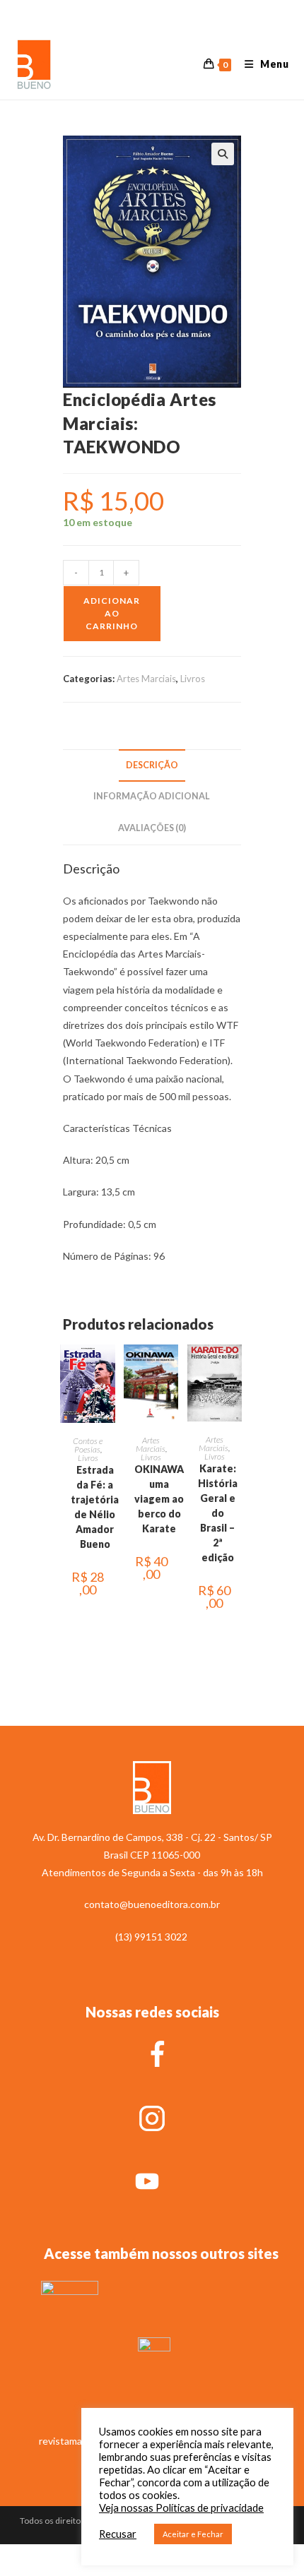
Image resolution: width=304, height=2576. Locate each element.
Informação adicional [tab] (152, 796)
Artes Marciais (146, 679)
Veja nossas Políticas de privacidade (181, 2508)
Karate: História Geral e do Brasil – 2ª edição (218, 1513)
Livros (193, 679)
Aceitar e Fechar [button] (193, 2534)
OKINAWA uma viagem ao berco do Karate (159, 1499)
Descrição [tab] (152, 765)
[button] (223, 154)
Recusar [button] (118, 2534)
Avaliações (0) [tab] (152, 828)
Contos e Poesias (88, 1445)
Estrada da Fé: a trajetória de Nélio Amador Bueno (95, 1507)
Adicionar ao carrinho (112, 613)
